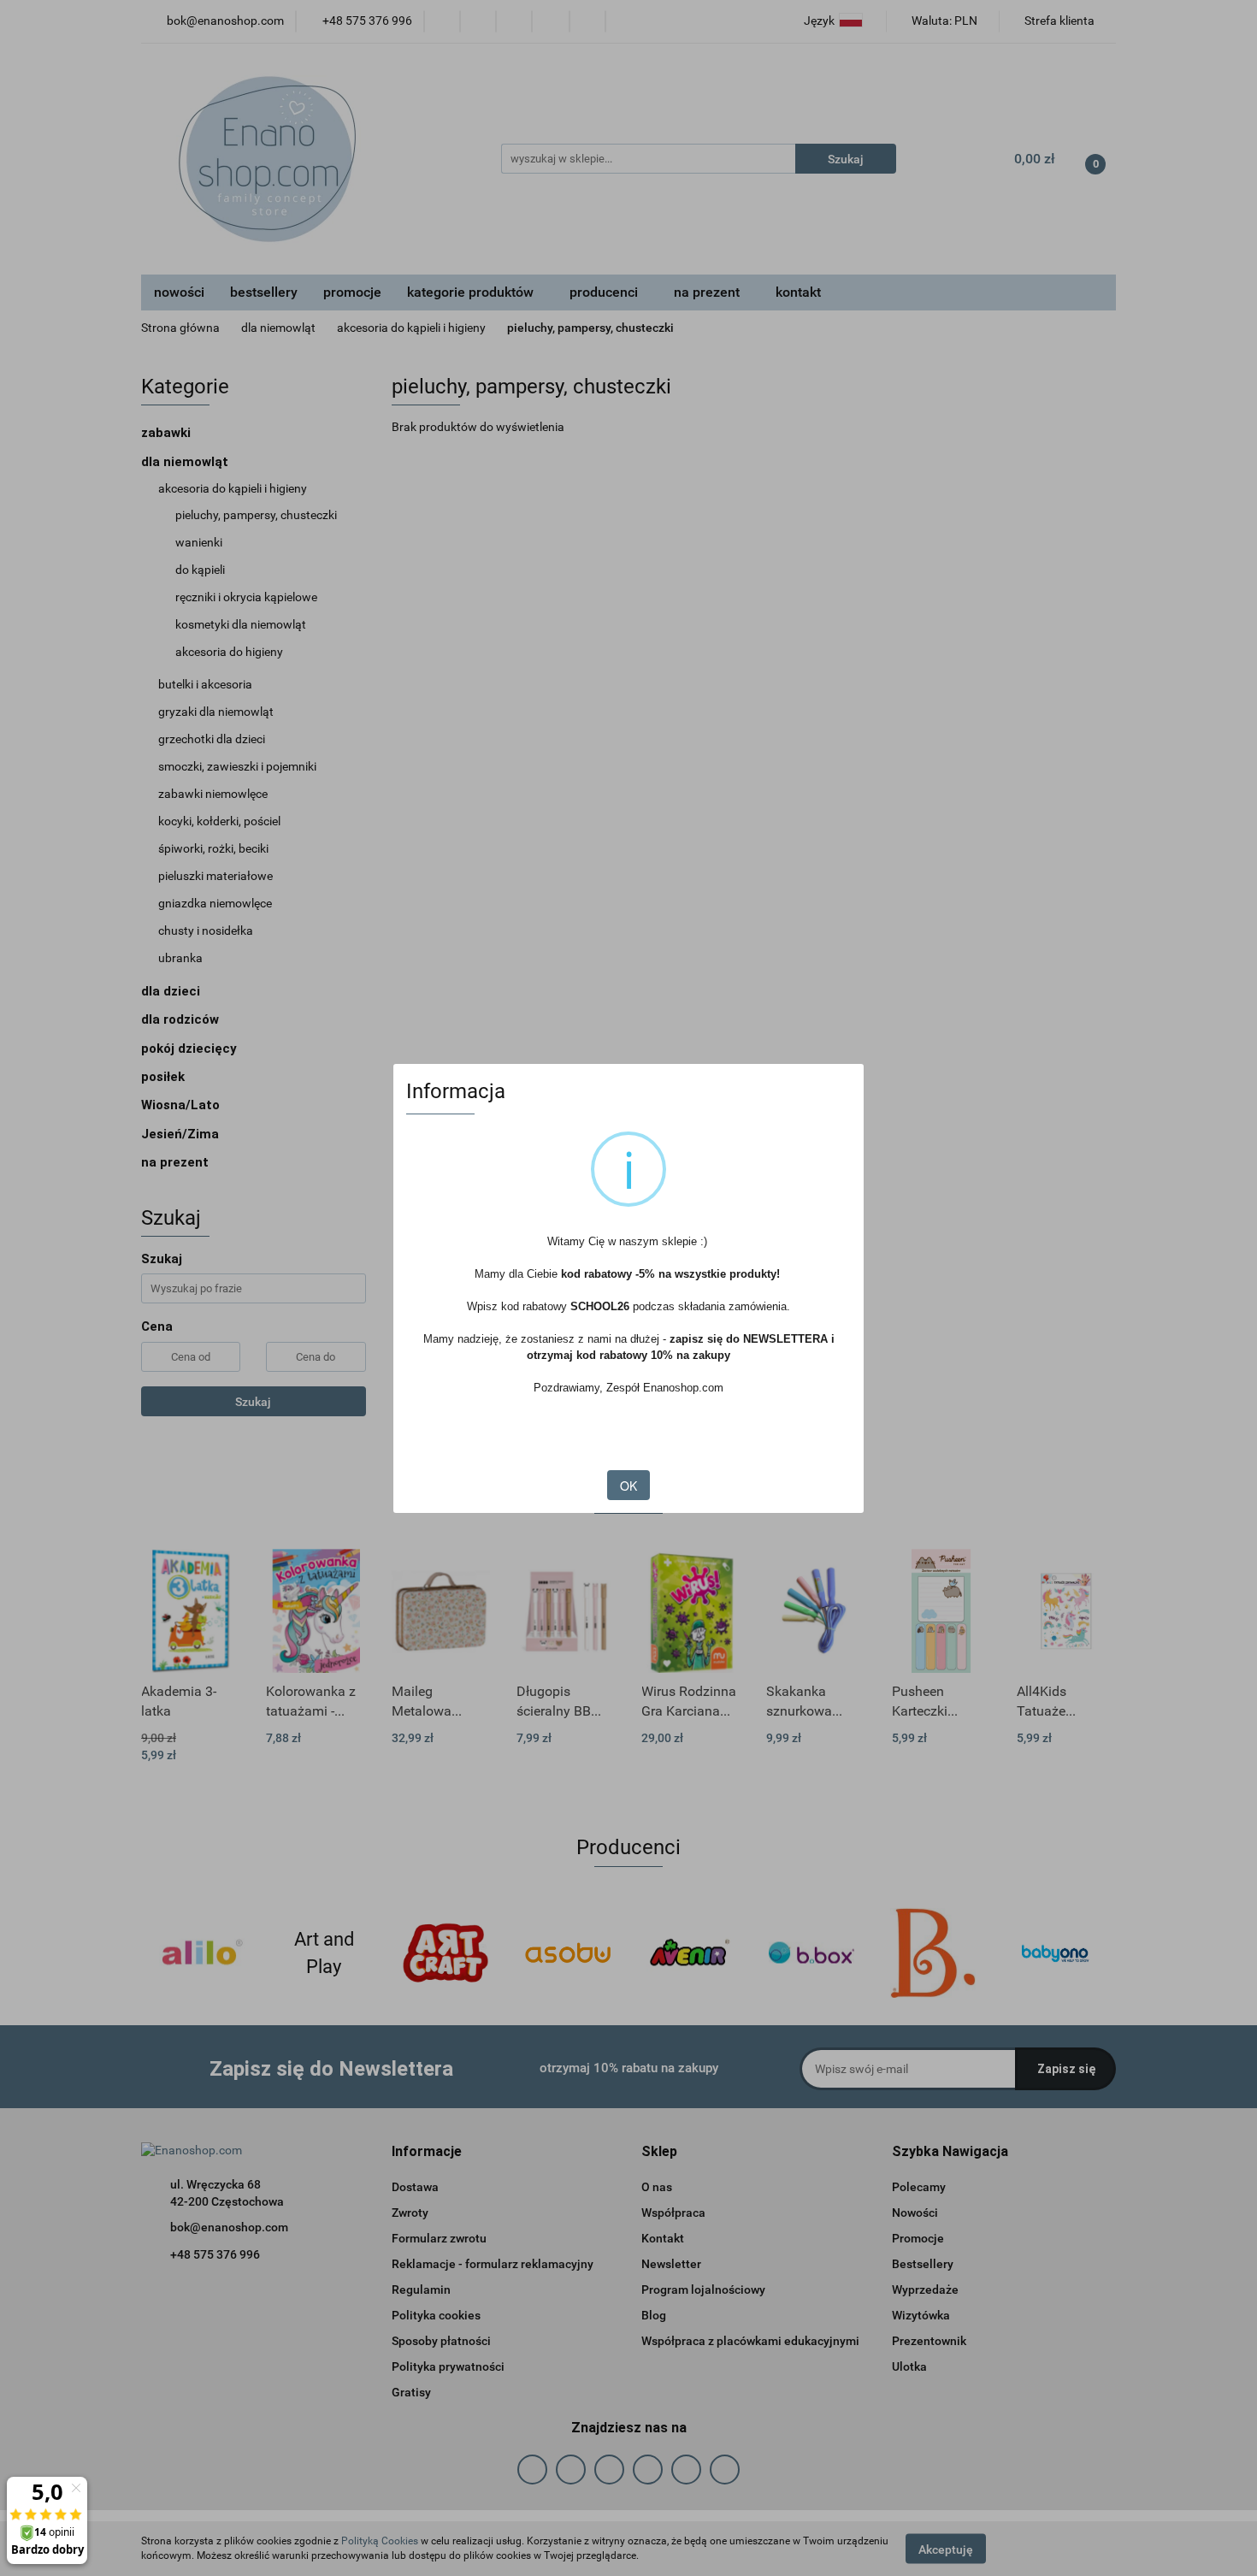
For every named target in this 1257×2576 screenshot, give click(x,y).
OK (628, 1486)
